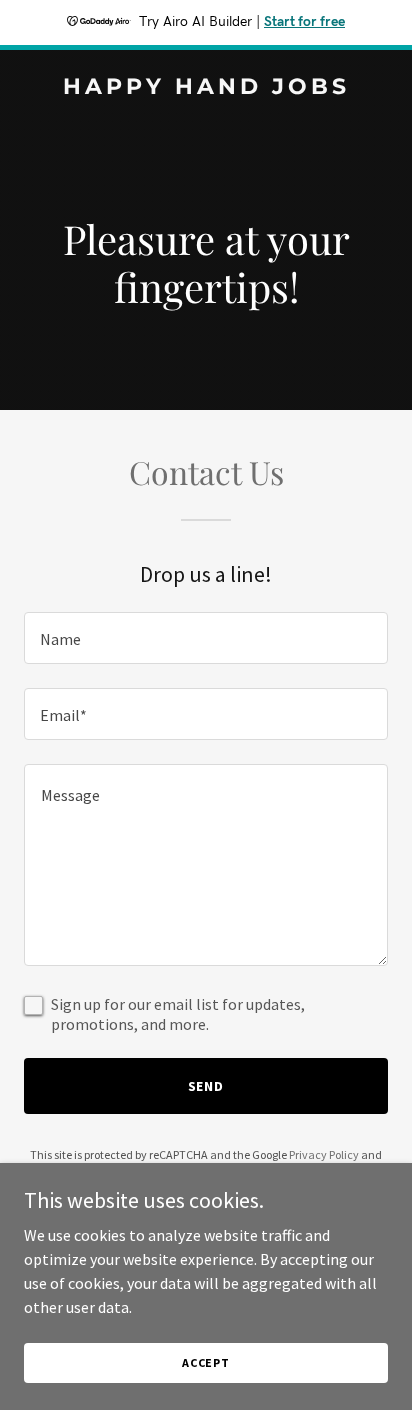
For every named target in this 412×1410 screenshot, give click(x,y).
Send (206, 1086)
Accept (206, 1362)
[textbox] (206, 638)
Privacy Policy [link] (324, 1154)
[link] (206, 88)
